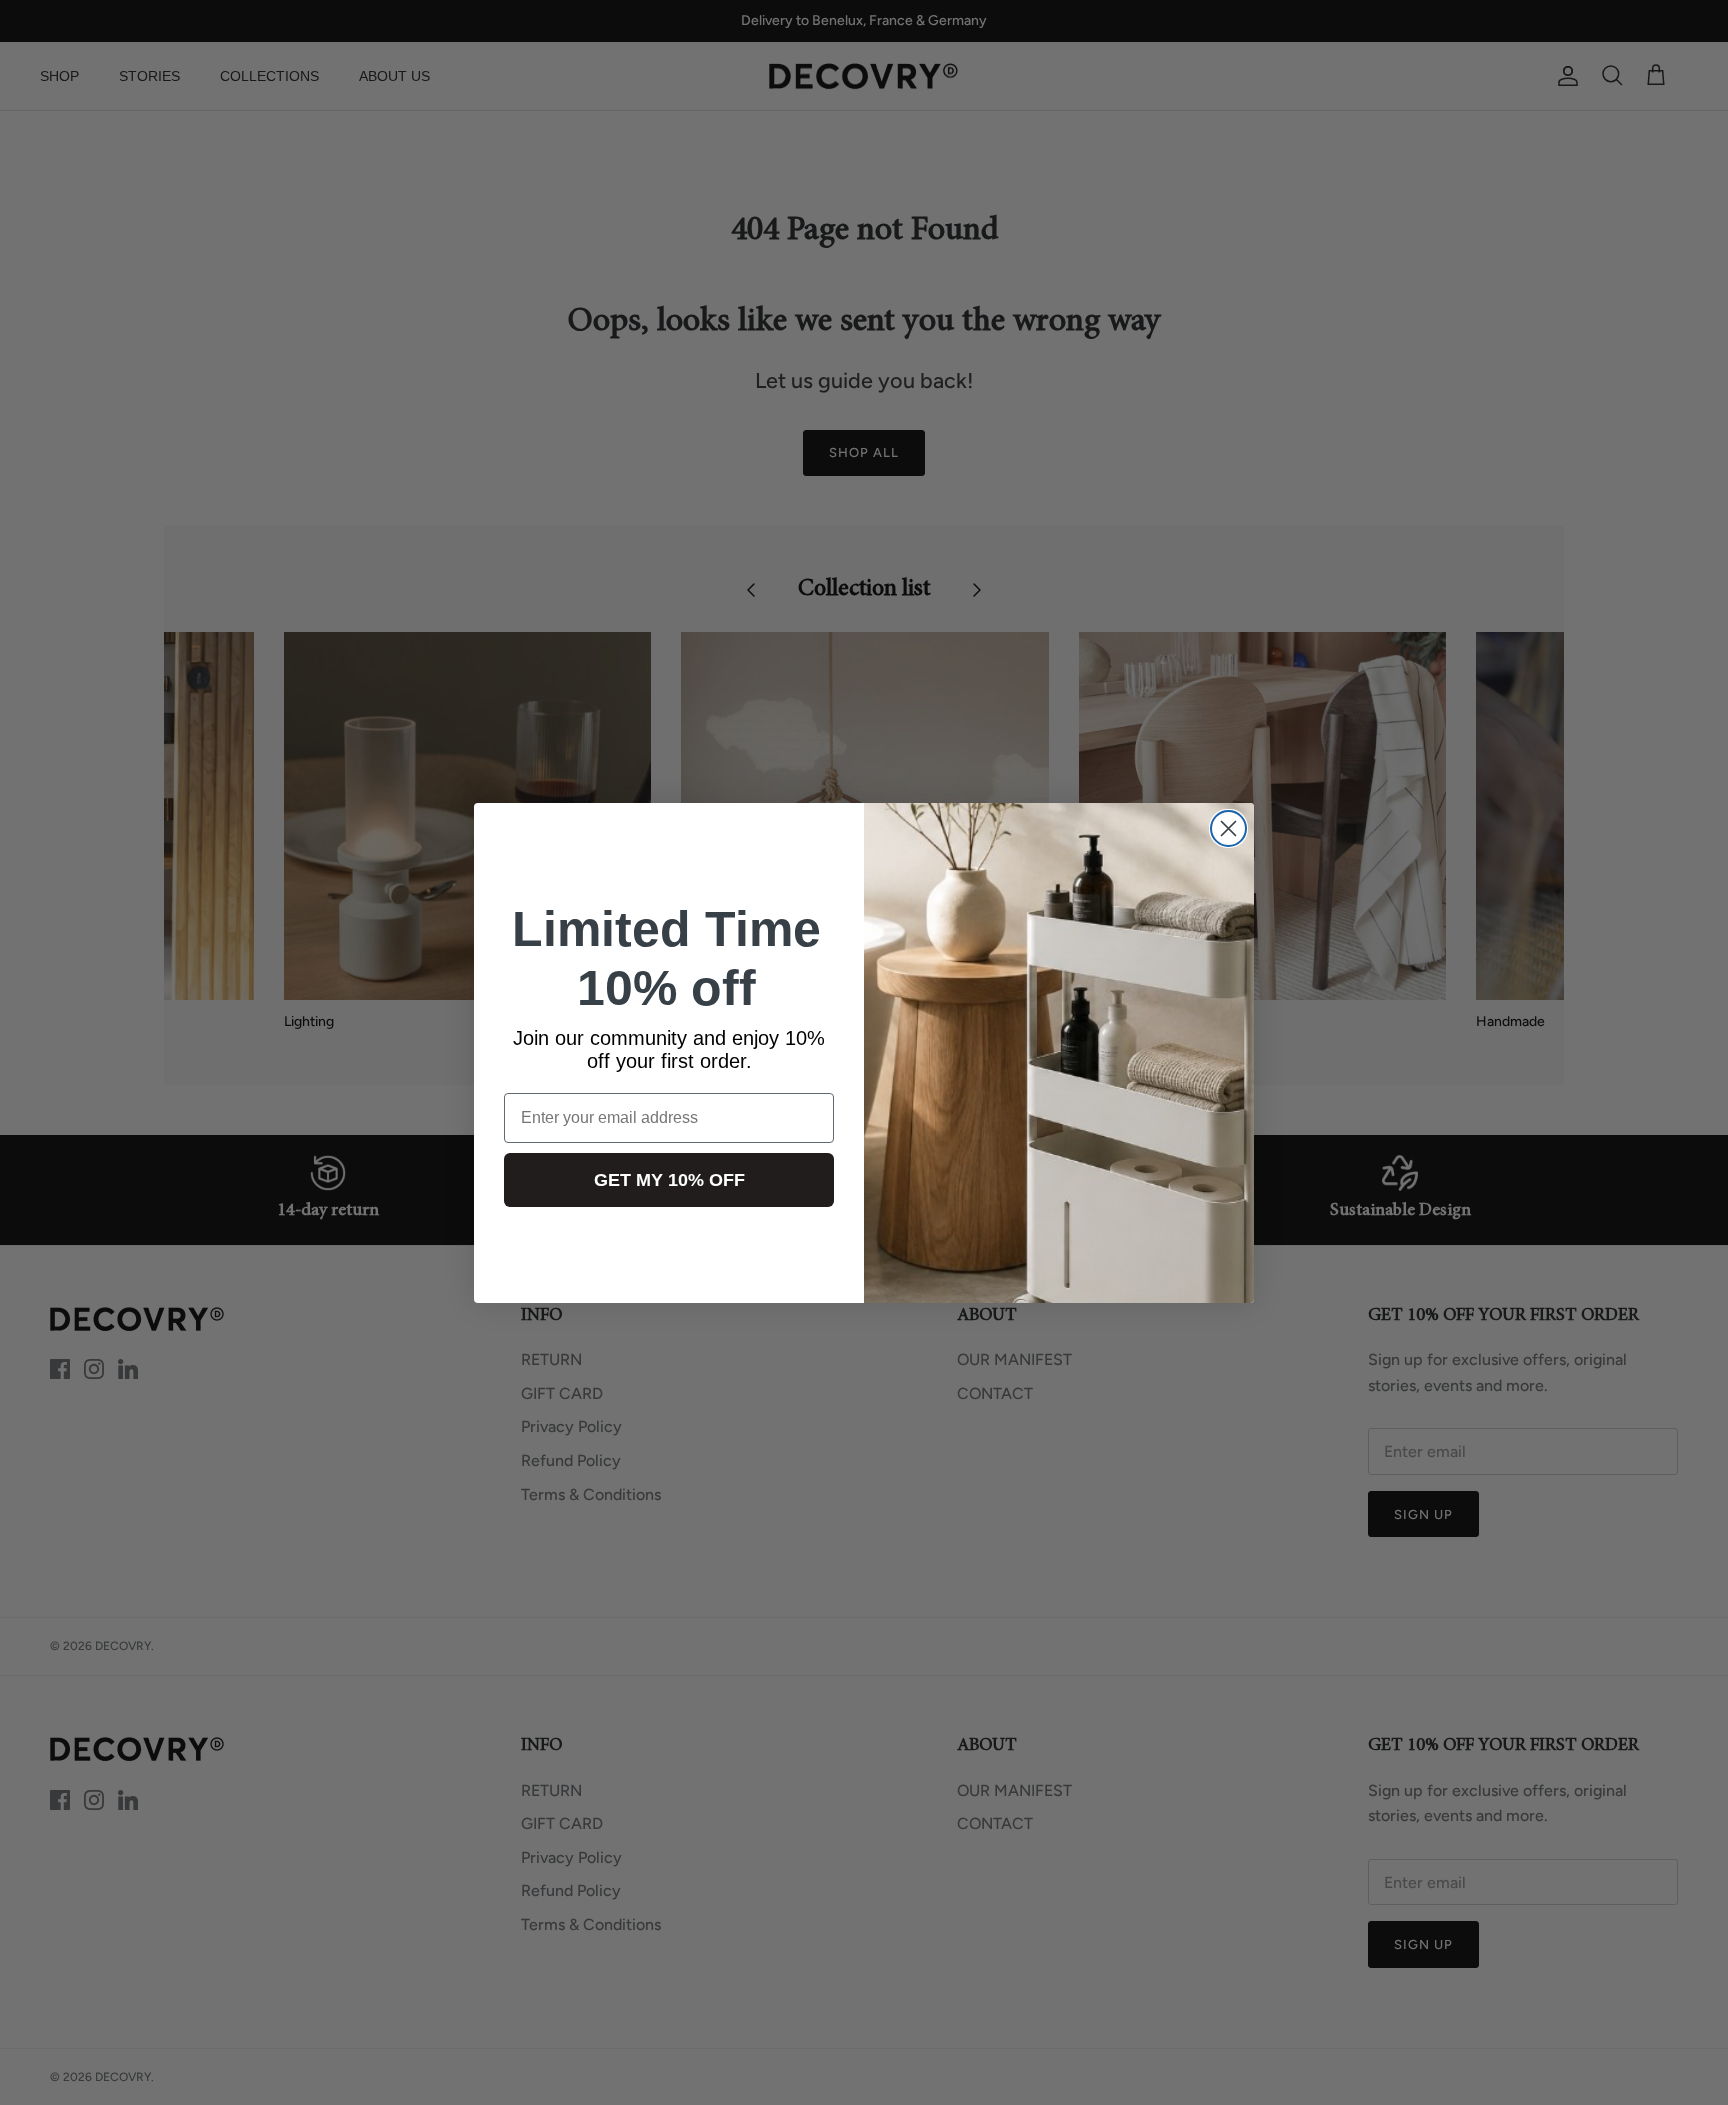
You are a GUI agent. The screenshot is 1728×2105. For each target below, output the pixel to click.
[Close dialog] (1228, 828)
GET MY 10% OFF (669, 1180)
